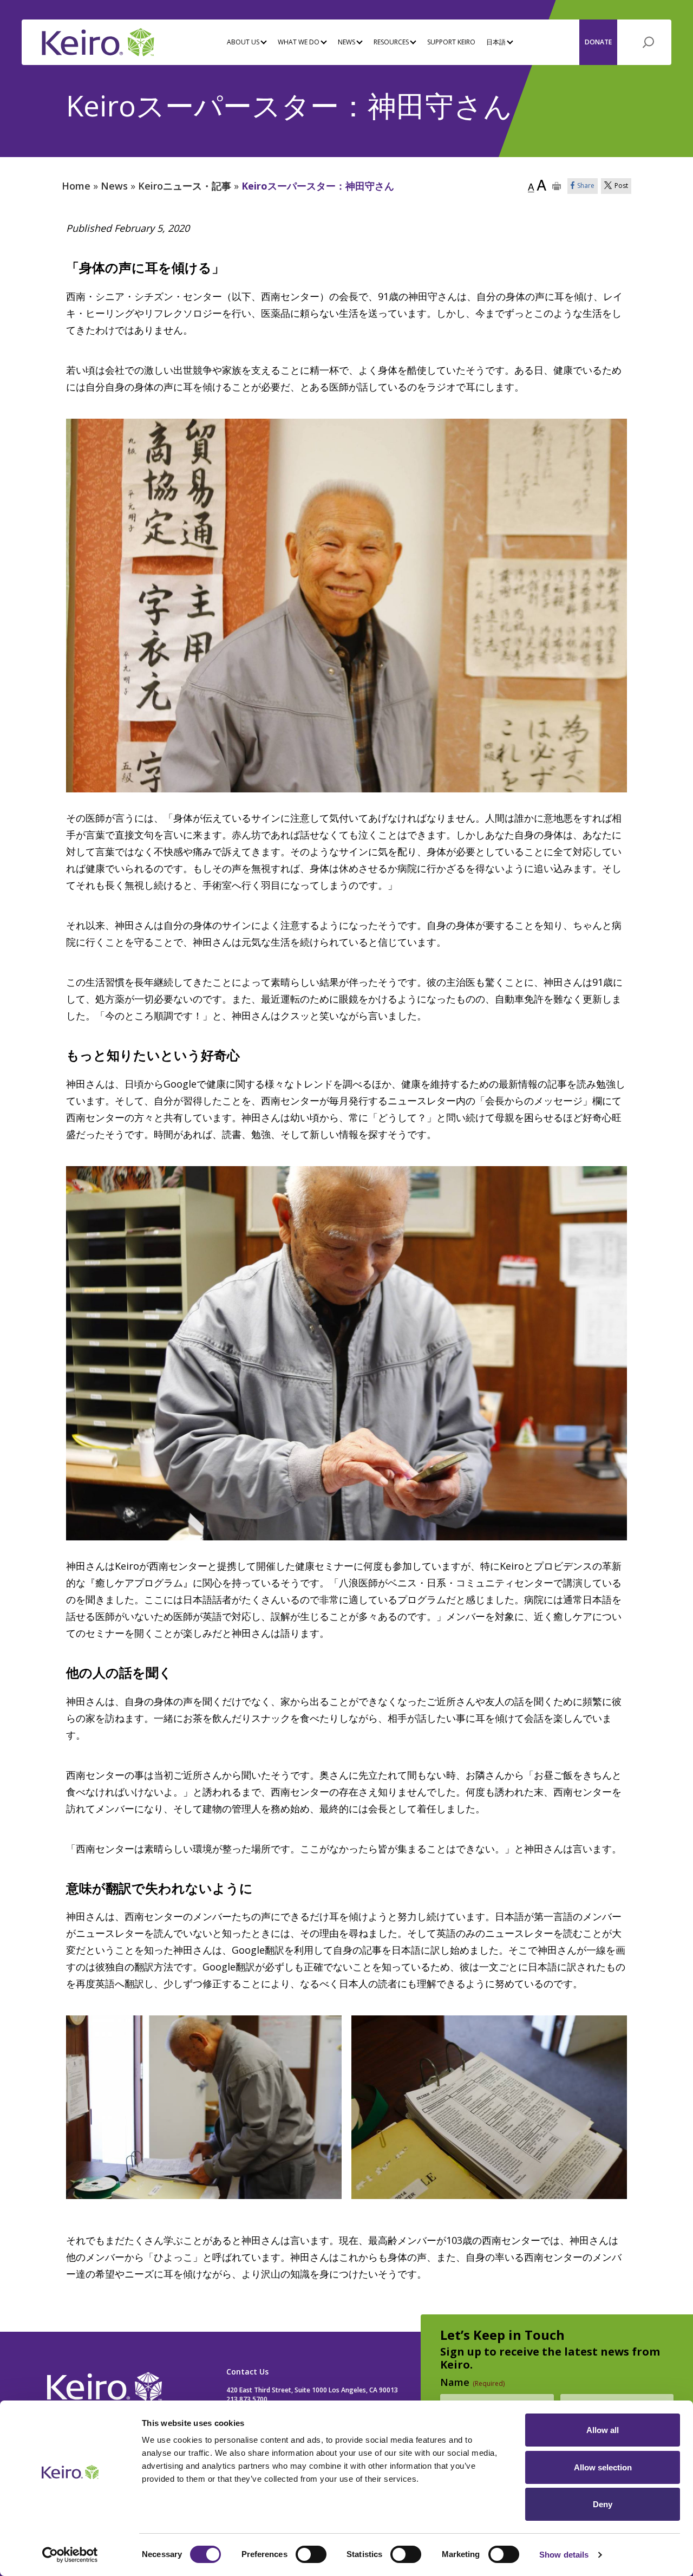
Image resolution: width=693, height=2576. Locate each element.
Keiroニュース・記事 (185, 186)
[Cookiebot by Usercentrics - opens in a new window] (70, 2555)
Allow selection (603, 2467)
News (114, 186)
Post (621, 186)
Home (76, 186)
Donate (598, 42)
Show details (564, 2555)
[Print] (557, 186)
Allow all (603, 2430)
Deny (603, 2504)
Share (586, 186)
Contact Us (247, 2372)
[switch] (311, 2554)
